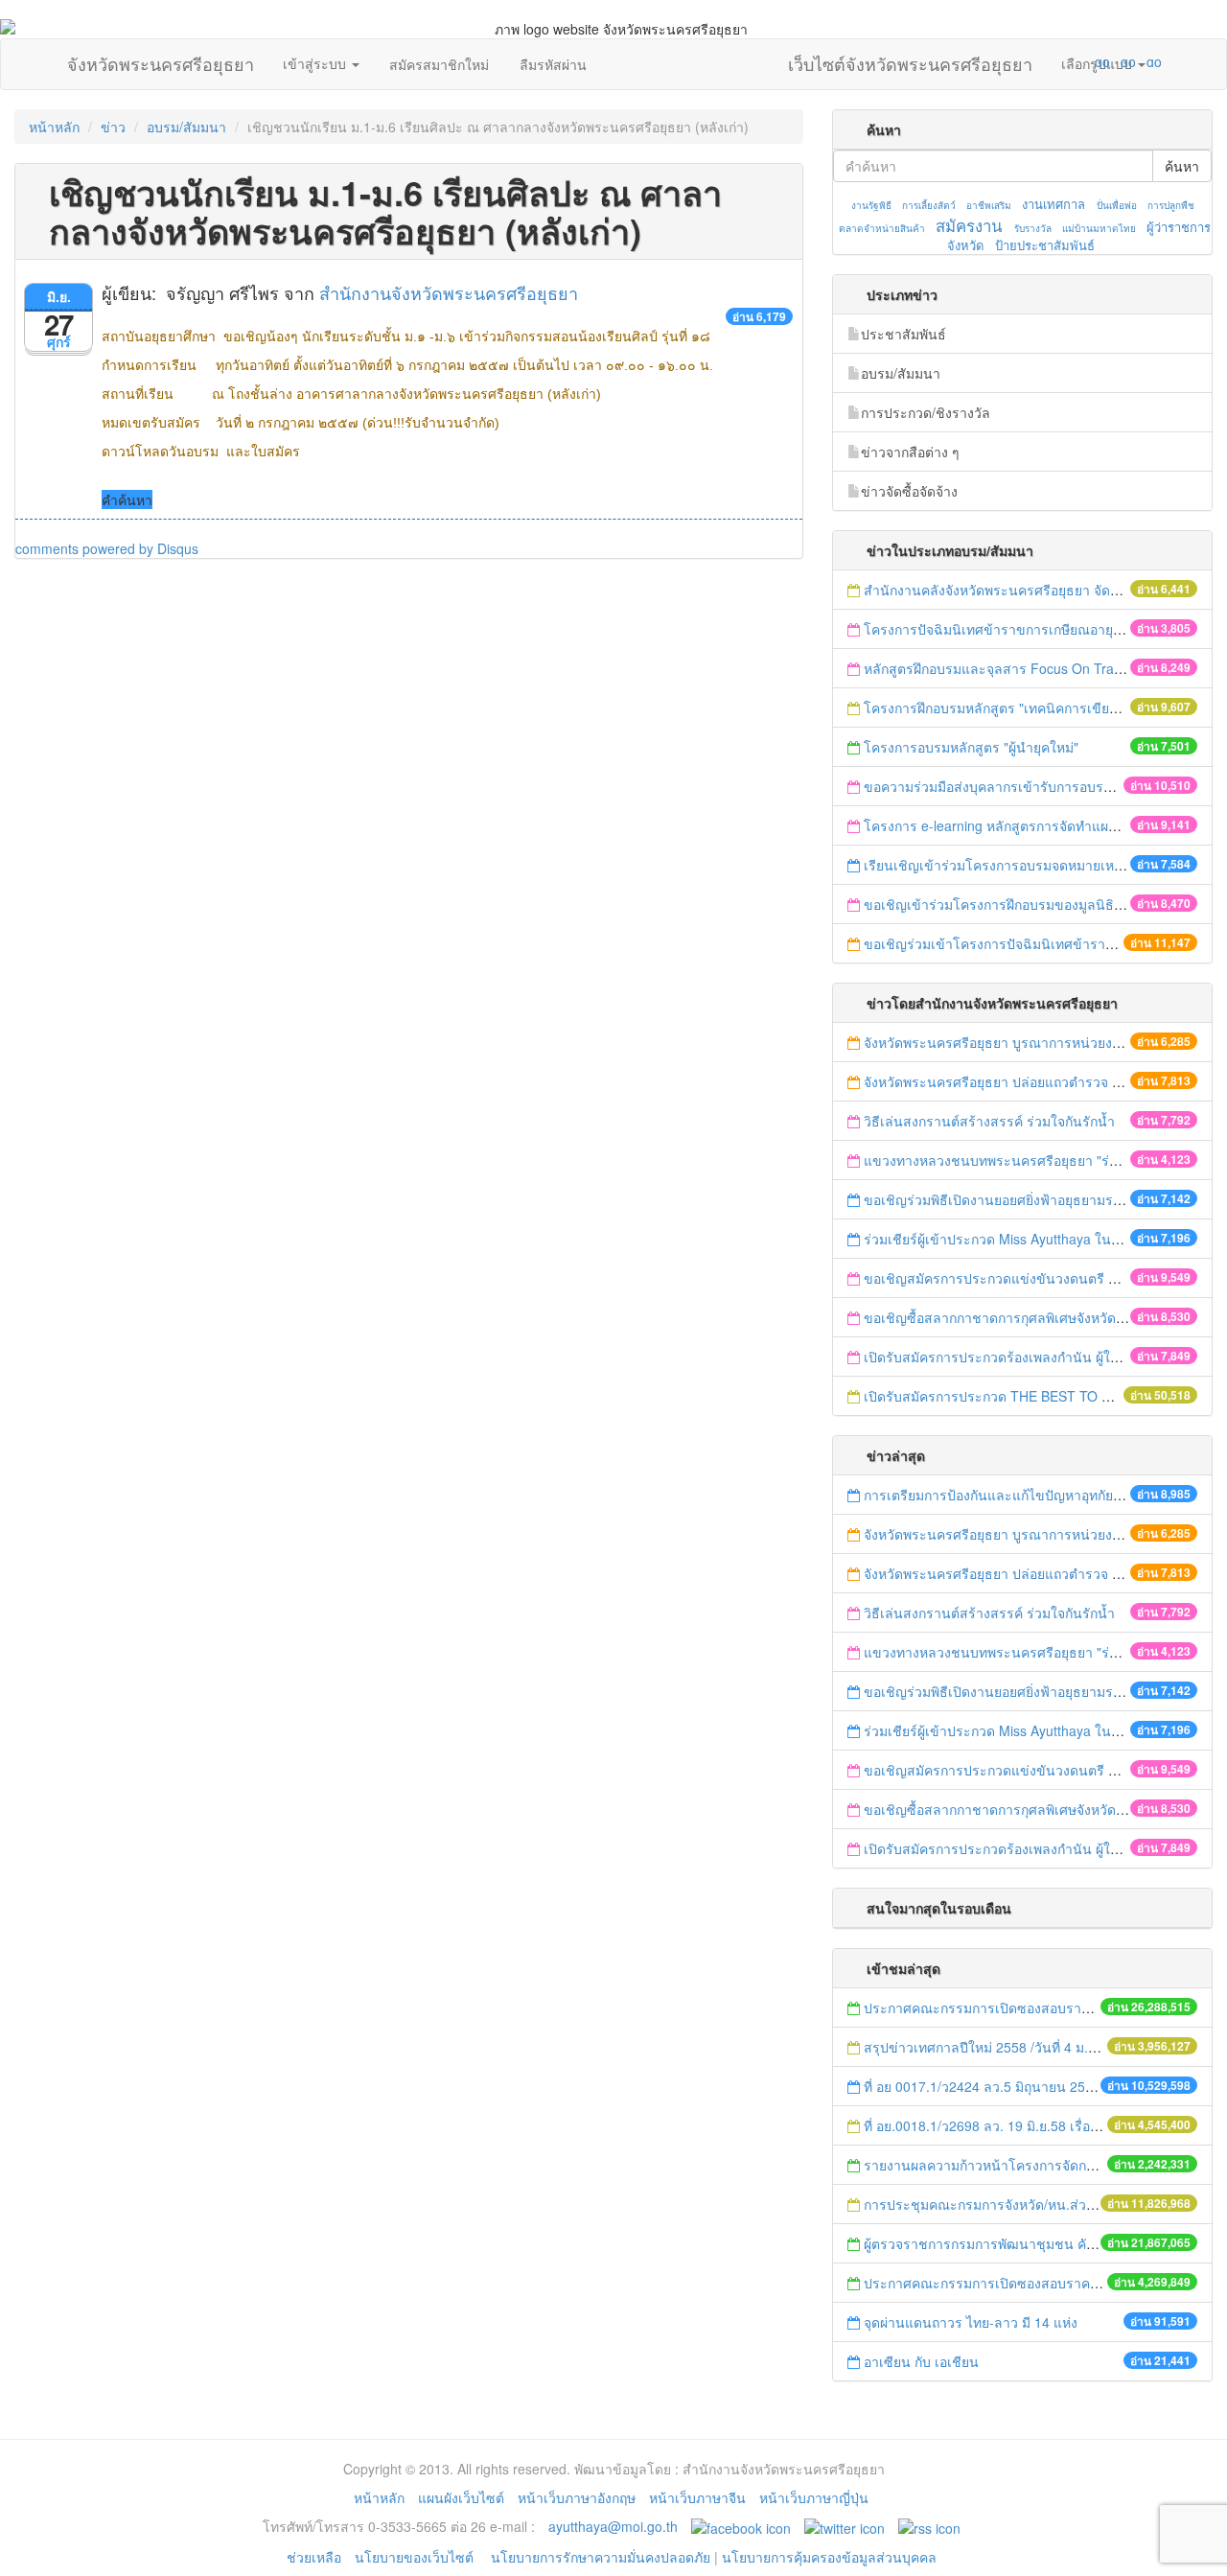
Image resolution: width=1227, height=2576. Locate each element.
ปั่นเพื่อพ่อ (1117, 205)
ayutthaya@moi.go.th (613, 2526)
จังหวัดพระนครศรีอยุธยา (161, 59)
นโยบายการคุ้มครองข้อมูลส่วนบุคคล (829, 2557)
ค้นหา (1182, 166)
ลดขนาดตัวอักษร (1046, 61)
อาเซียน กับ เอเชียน (923, 2361)
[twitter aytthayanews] (845, 2526)
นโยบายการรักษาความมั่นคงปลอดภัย (601, 2557)
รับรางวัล (1033, 228)
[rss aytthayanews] (929, 2526)
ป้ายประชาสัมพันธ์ (1045, 245)
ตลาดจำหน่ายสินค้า (882, 228)
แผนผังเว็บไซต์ (461, 2497)
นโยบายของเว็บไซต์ (416, 2557)
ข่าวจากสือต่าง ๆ (910, 452)
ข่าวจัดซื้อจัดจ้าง (909, 491)
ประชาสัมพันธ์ (903, 334)
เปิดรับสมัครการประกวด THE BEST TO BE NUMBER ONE (1038, 1396)
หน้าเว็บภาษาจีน (697, 2497)
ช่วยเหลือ (314, 2557)
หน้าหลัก (54, 127)
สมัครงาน (969, 225)
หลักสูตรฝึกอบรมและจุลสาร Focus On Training (1003, 668)
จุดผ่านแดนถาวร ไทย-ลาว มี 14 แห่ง (971, 2322)
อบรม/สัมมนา (186, 127)
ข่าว (113, 127)
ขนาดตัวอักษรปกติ (1065, 61)
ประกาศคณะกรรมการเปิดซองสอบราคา (981, 2007)
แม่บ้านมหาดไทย (1099, 228)
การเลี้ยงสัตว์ (929, 205)
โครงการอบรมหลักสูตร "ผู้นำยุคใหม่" (971, 747)
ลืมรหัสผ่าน (553, 64)
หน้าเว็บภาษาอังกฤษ (577, 2497)
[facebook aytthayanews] (741, 2526)
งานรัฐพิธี (871, 205)
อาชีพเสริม (989, 205)
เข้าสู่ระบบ (316, 63)
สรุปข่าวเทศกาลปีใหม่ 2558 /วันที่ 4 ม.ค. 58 (992, 2047)
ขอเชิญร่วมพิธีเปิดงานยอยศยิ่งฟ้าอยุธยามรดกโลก (1008, 1199)
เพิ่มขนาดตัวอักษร (1084, 61)
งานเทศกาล (1053, 204)
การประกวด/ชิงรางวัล (926, 412)
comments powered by (107, 548)
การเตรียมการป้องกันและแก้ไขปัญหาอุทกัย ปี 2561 (1012, 1495)
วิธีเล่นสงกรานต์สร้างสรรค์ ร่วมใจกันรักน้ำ (991, 1121)
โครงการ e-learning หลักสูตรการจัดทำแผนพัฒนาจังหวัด (1030, 825)
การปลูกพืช (1171, 205)
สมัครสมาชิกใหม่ (439, 64)
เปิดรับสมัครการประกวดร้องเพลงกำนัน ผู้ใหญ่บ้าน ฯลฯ (1024, 1357)
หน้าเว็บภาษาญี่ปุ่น (814, 2497)
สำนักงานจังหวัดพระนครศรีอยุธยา (449, 292)
